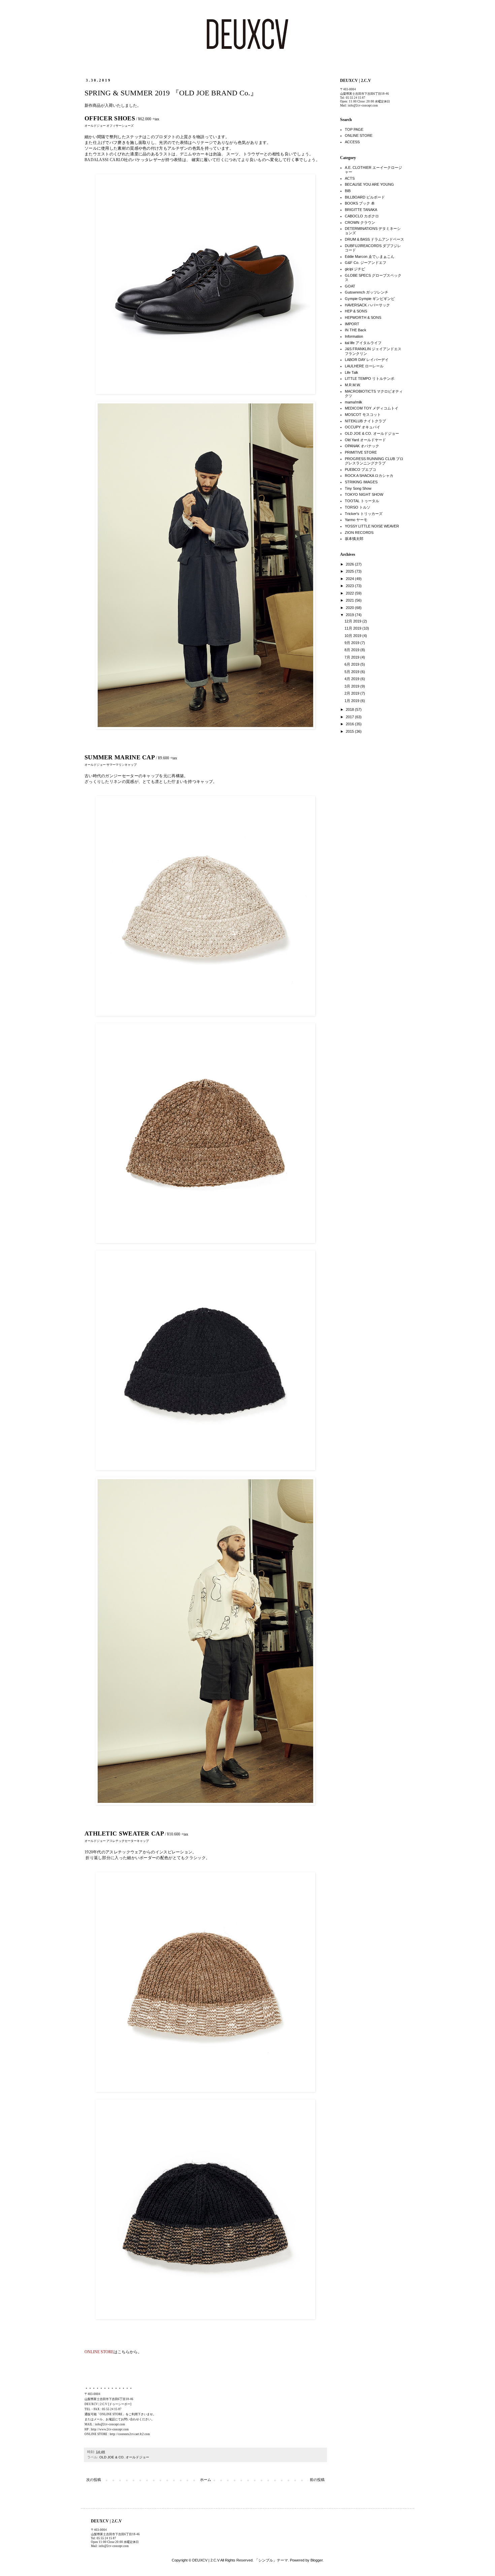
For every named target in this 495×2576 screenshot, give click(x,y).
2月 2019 (352, 693)
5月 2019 (352, 672)
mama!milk (354, 402)
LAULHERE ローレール (364, 366)
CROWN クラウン (360, 222)
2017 (350, 717)
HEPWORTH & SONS (363, 317)
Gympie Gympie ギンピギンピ (370, 299)
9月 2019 (352, 643)
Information (354, 336)
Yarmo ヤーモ (356, 520)
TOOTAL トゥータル (362, 501)
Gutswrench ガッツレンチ (367, 292)
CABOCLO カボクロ (362, 216)
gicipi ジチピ (355, 269)
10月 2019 (353, 636)
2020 (350, 608)
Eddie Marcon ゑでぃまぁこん (370, 256)
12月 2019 (353, 621)
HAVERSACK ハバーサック (367, 305)
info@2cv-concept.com (110, 2424)
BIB (348, 191)
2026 (350, 564)
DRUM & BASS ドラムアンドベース (374, 239)
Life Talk (352, 372)
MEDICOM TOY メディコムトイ (372, 408)
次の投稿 (94, 2480)
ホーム (206, 2480)
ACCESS (352, 142)
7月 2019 (352, 657)
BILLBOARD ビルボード (365, 197)
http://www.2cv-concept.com (110, 2429)
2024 (350, 579)
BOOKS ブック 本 (360, 203)
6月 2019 (352, 664)
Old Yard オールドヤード (365, 440)
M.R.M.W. (353, 385)
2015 (350, 731)
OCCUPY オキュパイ (362, 427)
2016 (350, 724)
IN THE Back (356, 330)
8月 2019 (352, 650)
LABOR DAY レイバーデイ (367, 360)
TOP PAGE (354, 129)
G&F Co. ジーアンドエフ (366, 263)
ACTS (350, 178)
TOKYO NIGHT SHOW (364, 494)
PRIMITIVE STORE (361, 452)
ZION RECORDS (359, 533)
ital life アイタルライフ (363, 343)
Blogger (317, 2560)
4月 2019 (352, 679)
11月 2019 (353, 628)
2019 (350, 615)
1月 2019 (352, 701)
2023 (350, 586)
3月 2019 (352, 686)
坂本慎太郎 (354, 539)
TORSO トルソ (358, 507)
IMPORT (352, 324)
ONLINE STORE (359, 135)
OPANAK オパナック (362, 446)
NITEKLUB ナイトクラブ (365, 421)
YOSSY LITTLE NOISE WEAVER (372, 526)
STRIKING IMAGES (361, 482)
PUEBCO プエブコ (360, 469)
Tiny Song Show (358, 488)
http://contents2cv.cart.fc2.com (130, 2434)
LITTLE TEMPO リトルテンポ (370, 378)
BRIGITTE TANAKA (361, 210)
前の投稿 (317, 2480)
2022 (350, 593)
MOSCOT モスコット (363, 415)
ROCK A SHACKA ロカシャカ (369, 476)
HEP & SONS (356, 311)
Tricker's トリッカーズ (364, 514)
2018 (350, 709)
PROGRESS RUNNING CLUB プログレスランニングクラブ (374, 461)
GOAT (350, 286)
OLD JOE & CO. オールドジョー (124, 2457)
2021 (350, 600)
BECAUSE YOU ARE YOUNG (369, 184)
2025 (350, 571)
